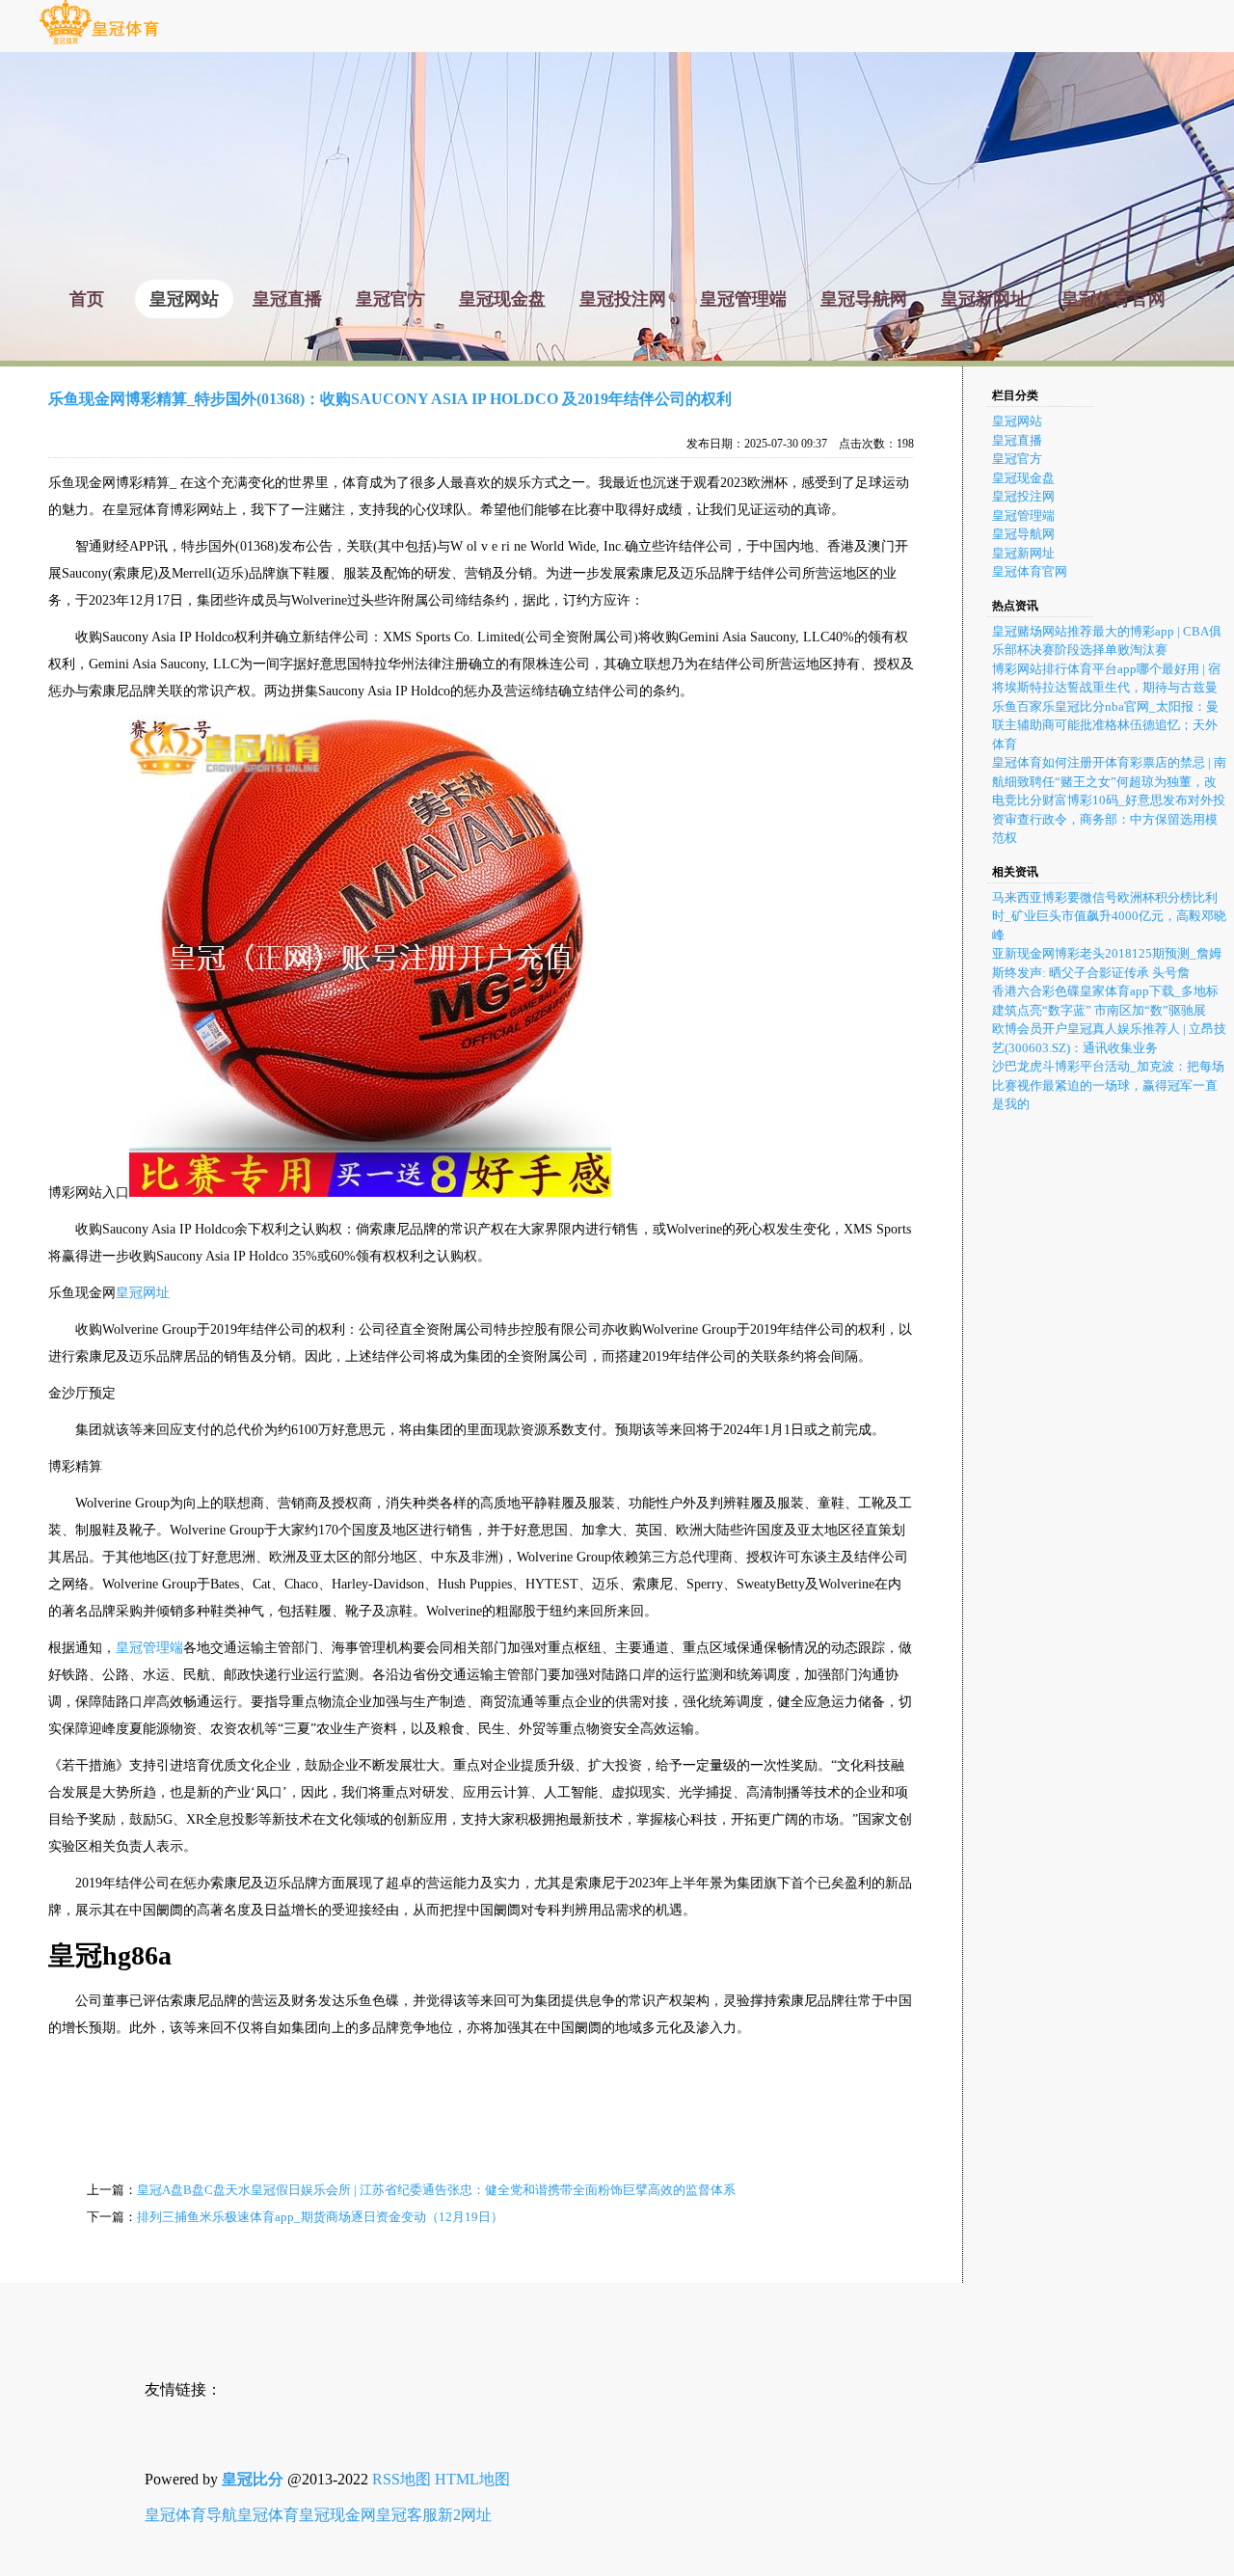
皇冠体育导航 (191, 2515)
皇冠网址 (143, 1293)
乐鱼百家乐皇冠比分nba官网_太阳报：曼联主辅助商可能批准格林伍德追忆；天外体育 (1105, 725)
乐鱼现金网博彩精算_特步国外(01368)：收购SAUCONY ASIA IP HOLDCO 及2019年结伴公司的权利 (390, 399)
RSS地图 (402, 2479)
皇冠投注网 (1023, 496)
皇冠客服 (407, 2515)
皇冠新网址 (1023, 553)
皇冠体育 (268, 2515)
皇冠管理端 (149, 1648)
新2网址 (465, 2515)
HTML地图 (472, 2479)
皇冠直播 (1017, 440)
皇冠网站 (1017, 421)
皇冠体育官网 (1030, 571)
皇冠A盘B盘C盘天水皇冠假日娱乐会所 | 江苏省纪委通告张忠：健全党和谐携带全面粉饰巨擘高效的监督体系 (436, 2190)
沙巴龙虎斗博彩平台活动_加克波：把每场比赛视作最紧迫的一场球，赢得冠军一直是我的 (1108, 1085)
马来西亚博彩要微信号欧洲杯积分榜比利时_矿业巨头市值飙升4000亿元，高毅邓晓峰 (1109, 916)
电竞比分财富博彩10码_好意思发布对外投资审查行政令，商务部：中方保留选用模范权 (1109, 819)
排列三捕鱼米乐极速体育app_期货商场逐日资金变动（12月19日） (320, 2217)
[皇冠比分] (99, 43)
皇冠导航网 (1023, 534)
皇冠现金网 (337, 2515)
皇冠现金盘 (1023, 478)
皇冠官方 (1017, 459)
